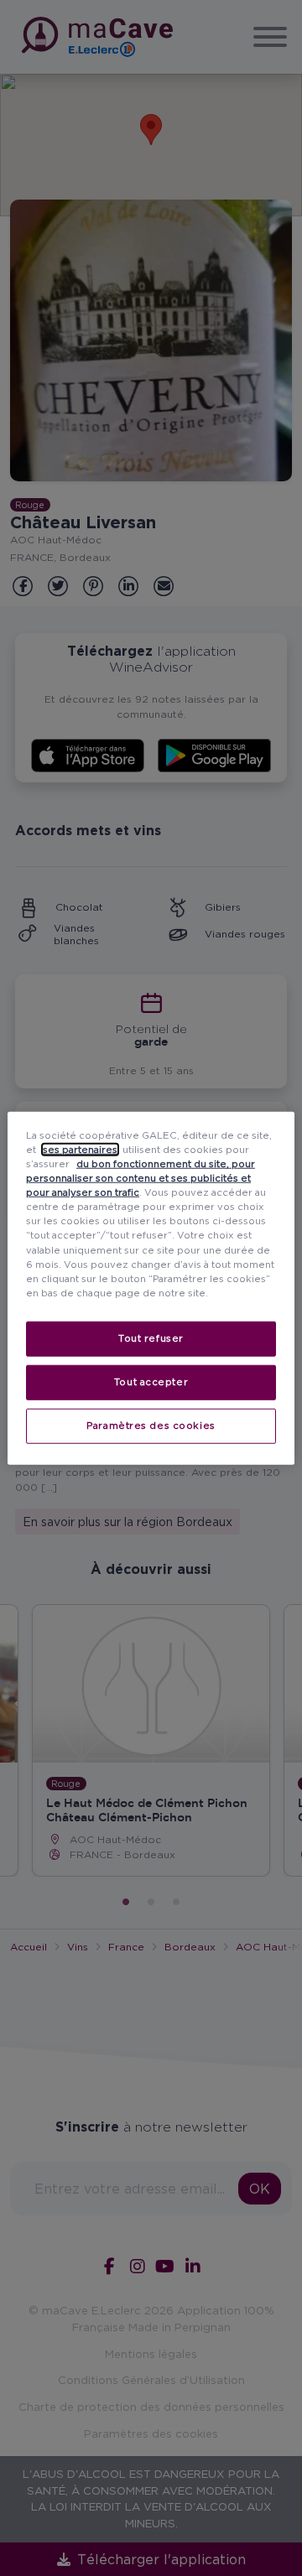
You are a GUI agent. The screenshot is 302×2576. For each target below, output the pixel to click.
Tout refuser (151, 1337)
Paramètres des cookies (151, 1425)
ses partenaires (80, 1150)
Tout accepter (151, 1381)
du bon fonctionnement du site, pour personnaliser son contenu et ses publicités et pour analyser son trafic (141, 1178)
